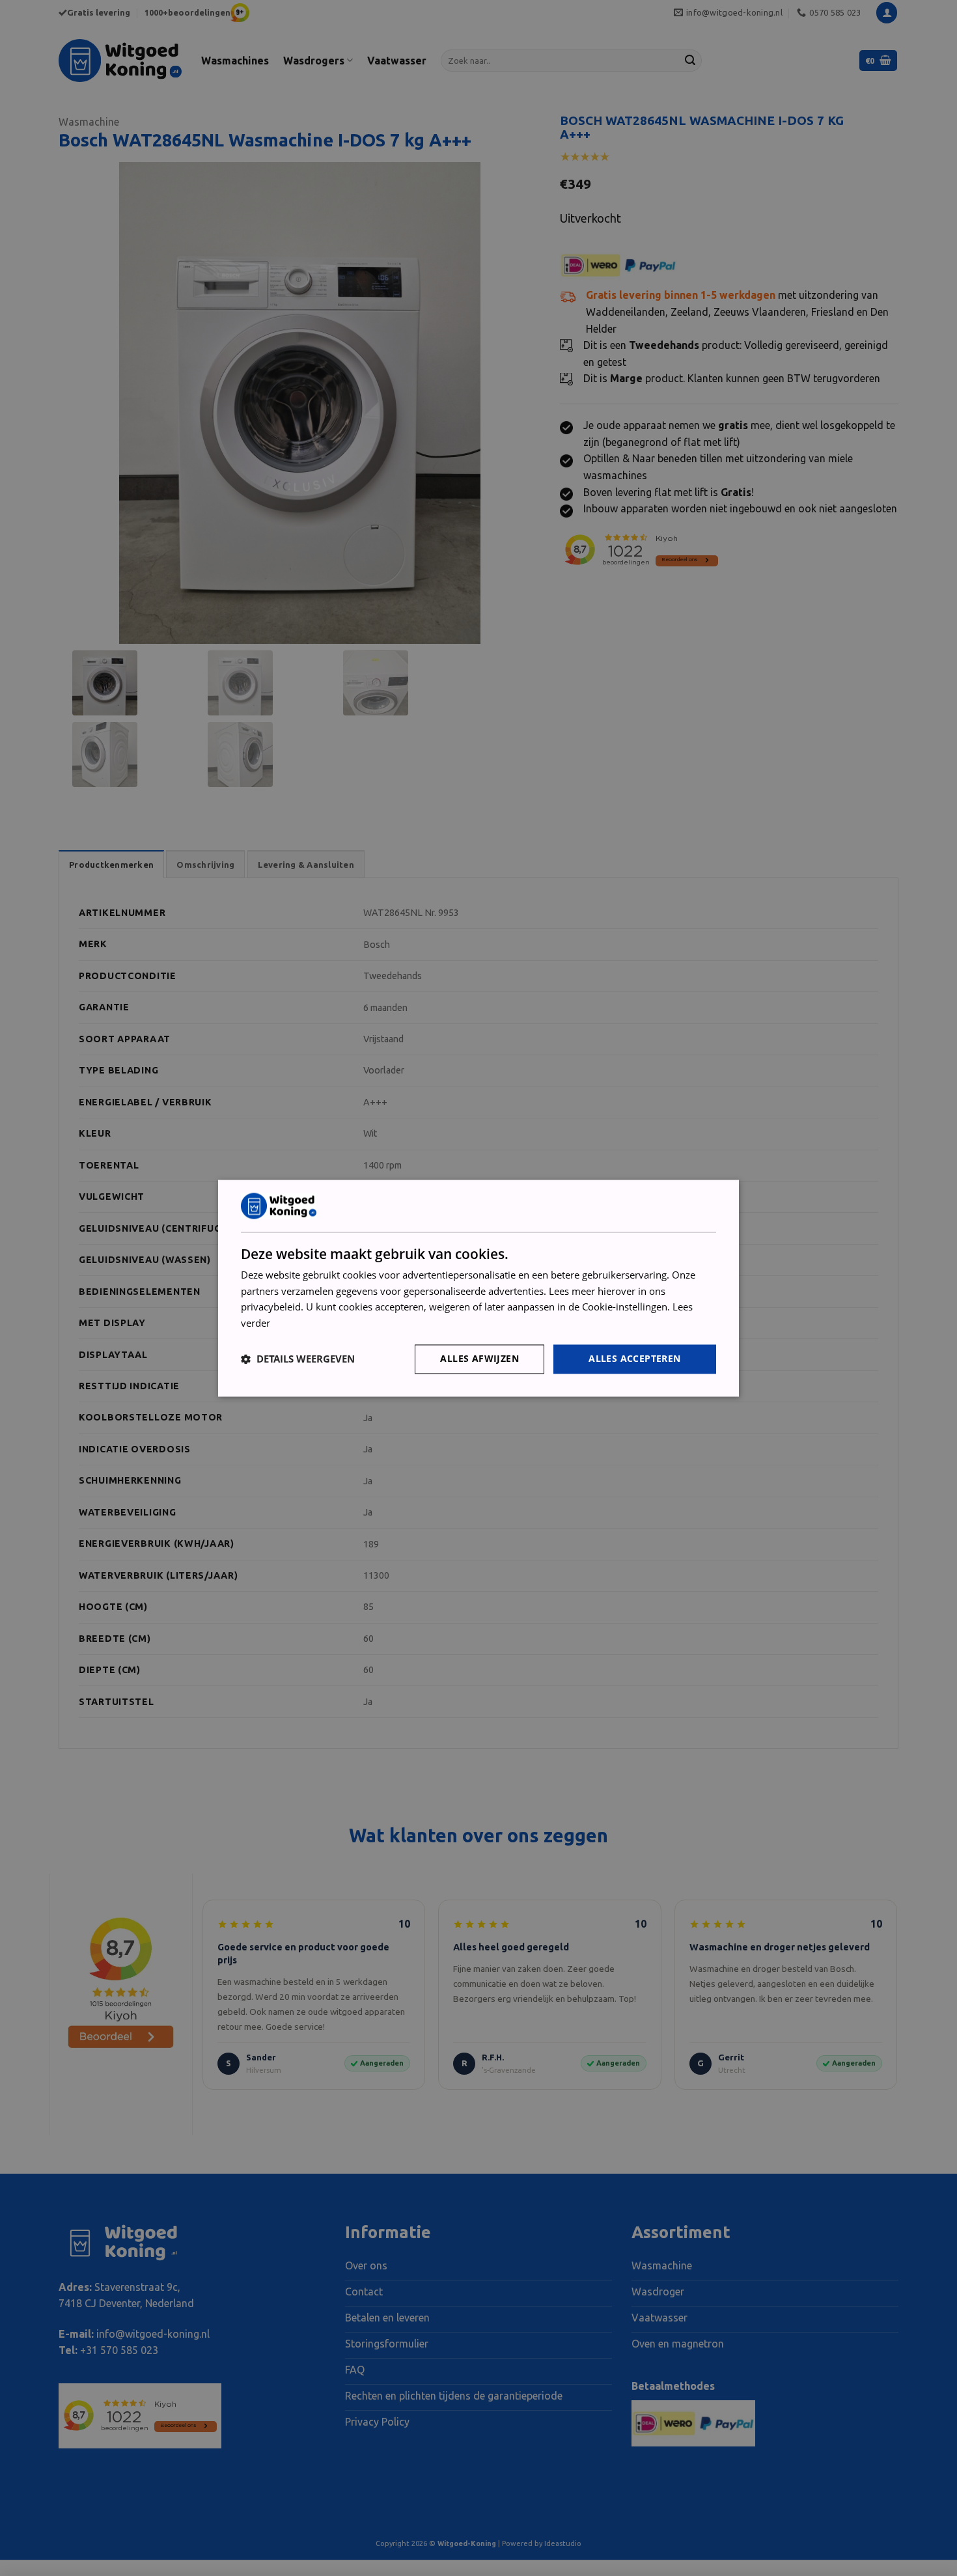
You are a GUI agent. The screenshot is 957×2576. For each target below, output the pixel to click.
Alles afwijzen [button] (479, 1358)
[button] (298, 1359)
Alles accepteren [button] (634, 1358)
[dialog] (478, 1288)
